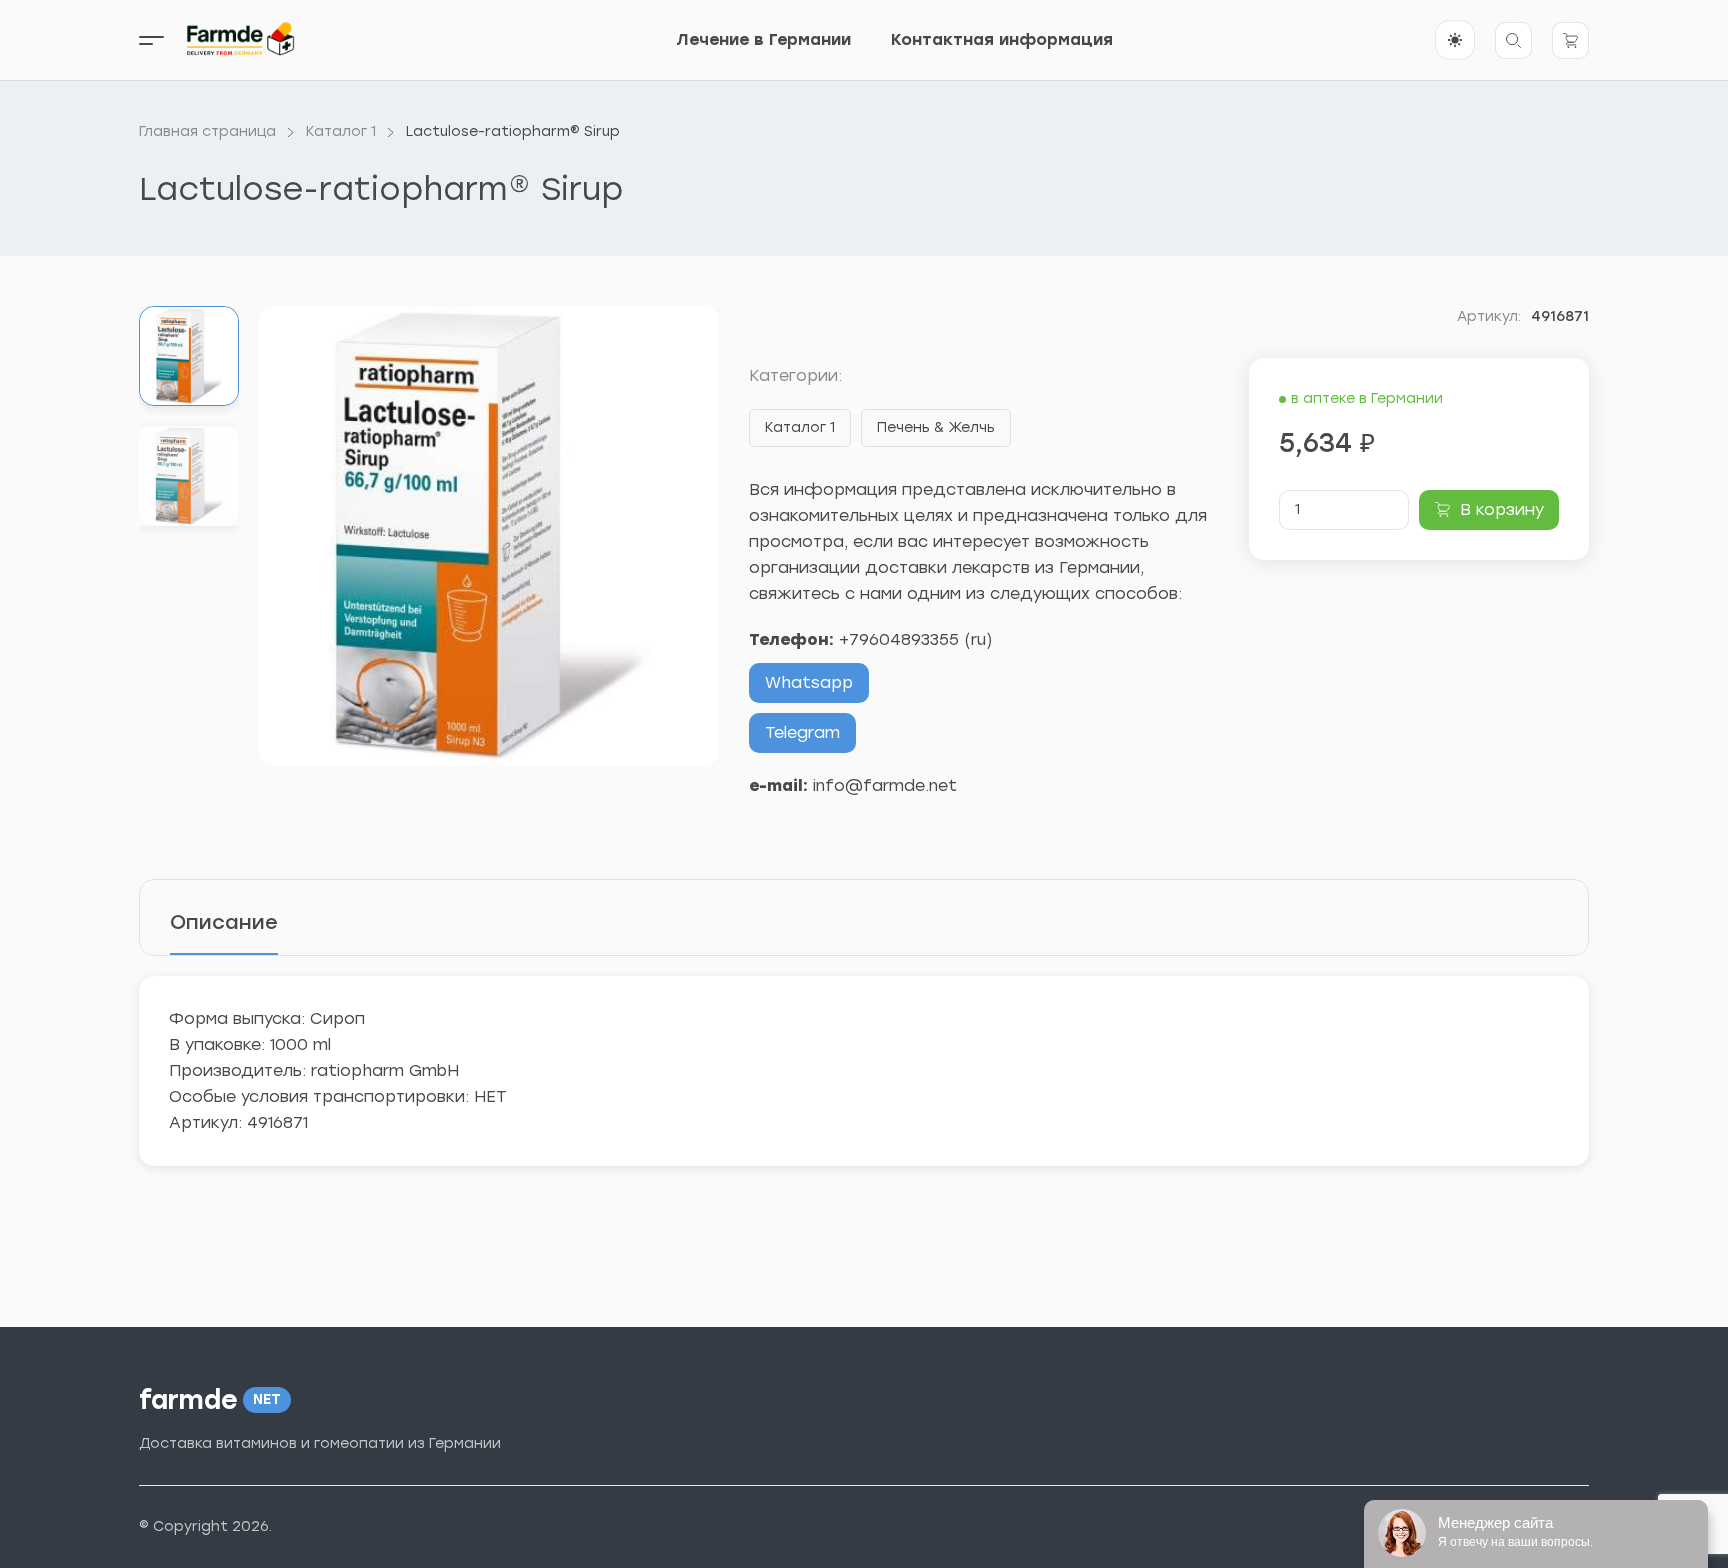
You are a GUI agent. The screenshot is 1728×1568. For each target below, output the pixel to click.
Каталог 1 (800, 427)
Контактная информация (1002, 39)
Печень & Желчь (936, 427)
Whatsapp (809, 682)
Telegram (802, 732)
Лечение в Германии (763, 39)
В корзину (1502, 509)
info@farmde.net (885, 785)
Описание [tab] (224, 922)
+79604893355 (899, 639)
